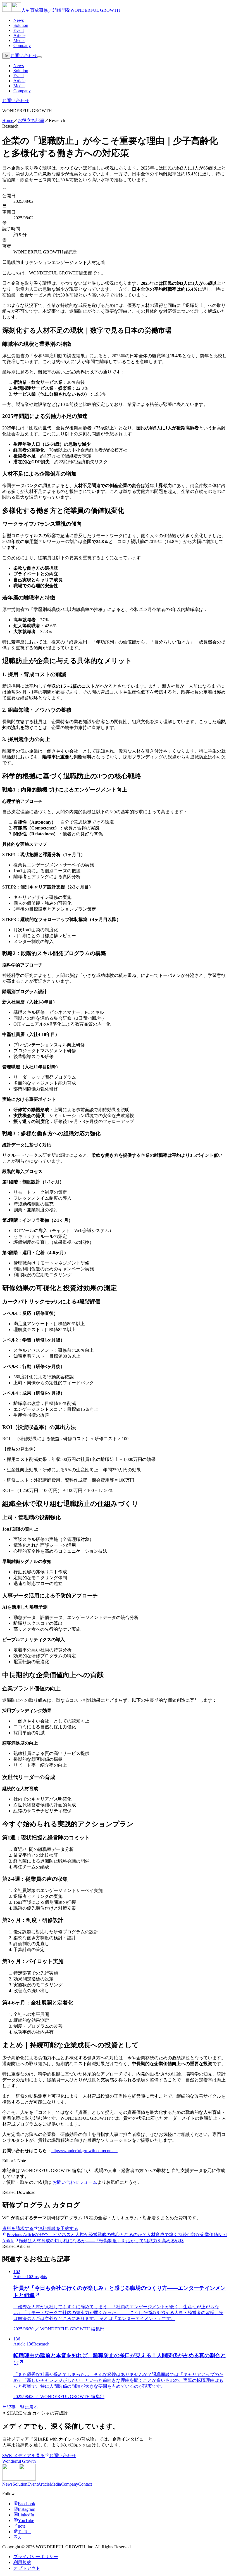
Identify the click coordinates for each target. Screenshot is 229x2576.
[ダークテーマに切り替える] (6, 56)
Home (8, 120)
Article (19, 35)
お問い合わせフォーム (75, 2182)
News (19, 20)
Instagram (27, 2509)
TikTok (24, 2532)
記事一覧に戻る (22, 2407)
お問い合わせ (24, 56)
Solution (21, 25)
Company (22, 45)
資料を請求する (18, 2228)
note (22, 2526)
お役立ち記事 (31, 120)
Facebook (27, 2504)
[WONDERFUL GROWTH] (19, 2479)
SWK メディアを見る (23, 2456)
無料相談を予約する (58, 2228)
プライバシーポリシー (36, 2557)
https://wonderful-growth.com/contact (84, 2151)
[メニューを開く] (39, 57)
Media (19, 40)
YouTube (26, 2520)
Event (19, 30)
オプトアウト (27, 2568)
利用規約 (22, 2562)
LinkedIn (26, 2515)
